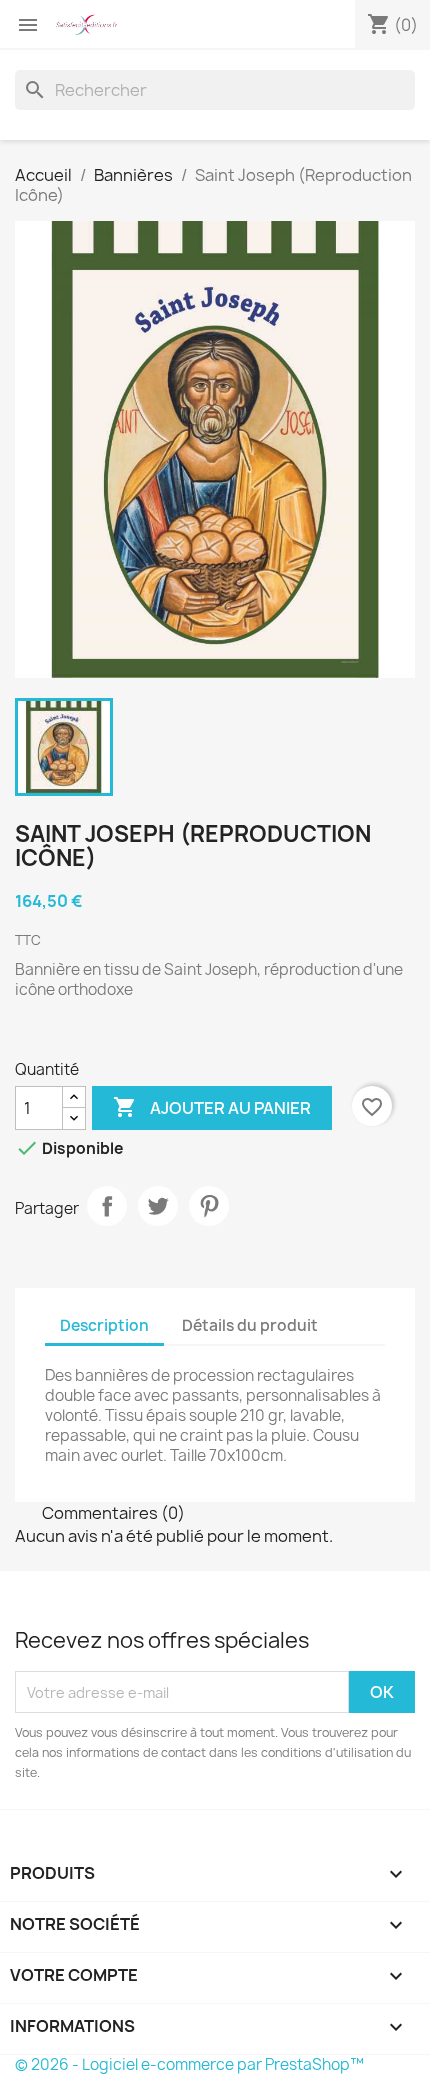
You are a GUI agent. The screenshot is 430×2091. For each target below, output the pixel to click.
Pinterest (209, 1206)
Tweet (158, 1206)
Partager (107, 1206)
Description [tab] (104, 1325)
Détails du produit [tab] (250, 1325)
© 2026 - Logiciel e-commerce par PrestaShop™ (189, 2064)
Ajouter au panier (212, 1107)
